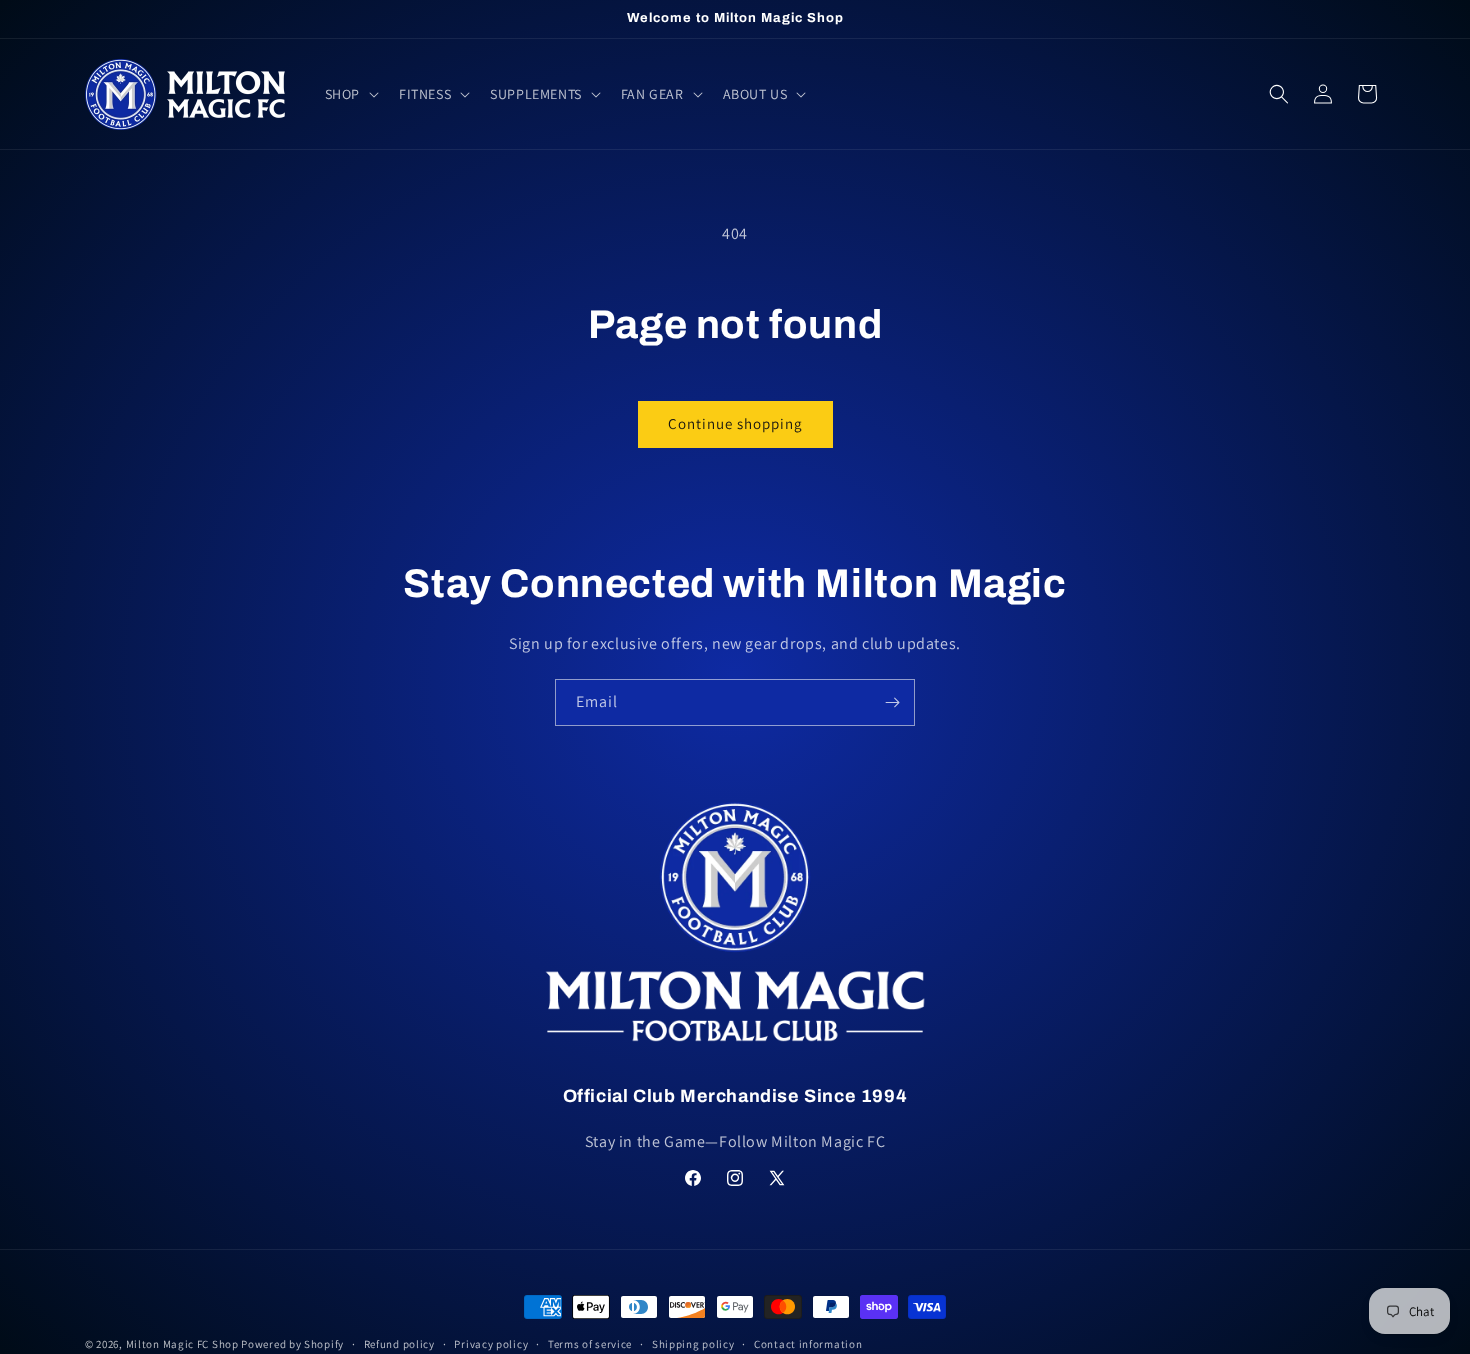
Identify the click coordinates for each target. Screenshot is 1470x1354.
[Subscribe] (892, 702)
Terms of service (590, 1344)
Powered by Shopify (292, 1344)
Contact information (808, 1344)
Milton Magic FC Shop (182, 1344)
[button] (350, 94)
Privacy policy (491, 1344)
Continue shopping (735, 423)
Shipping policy (693, 1344)
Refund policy (399, 1344)
